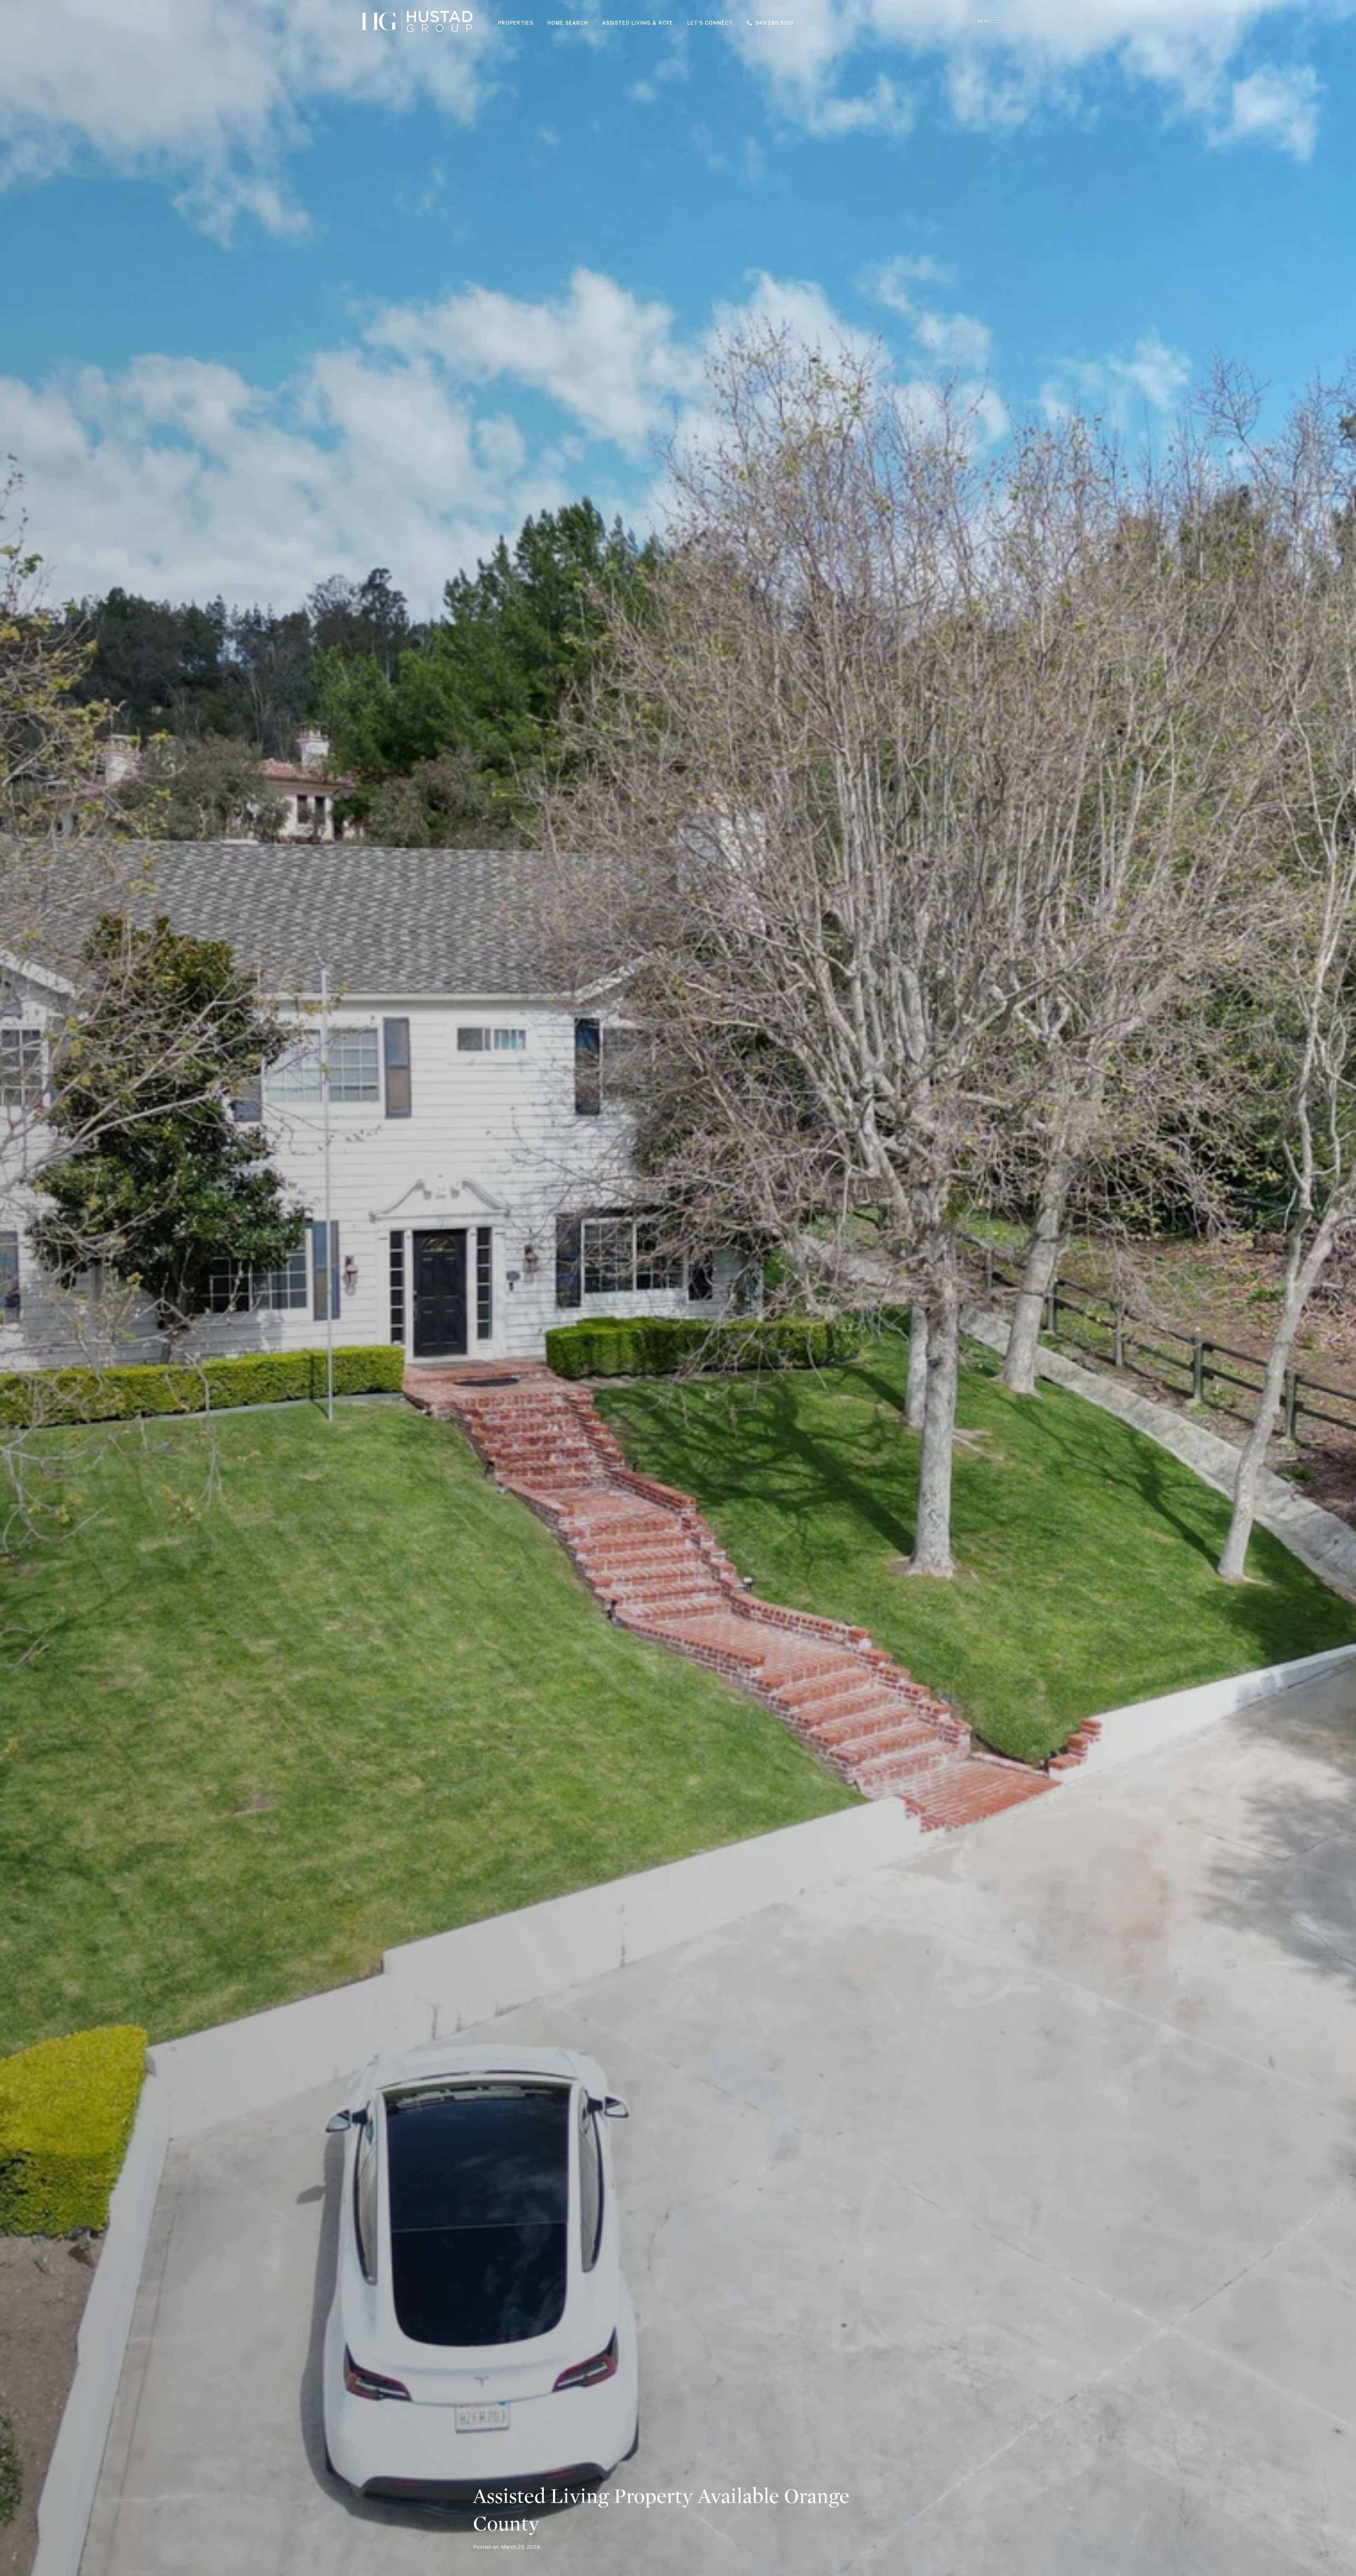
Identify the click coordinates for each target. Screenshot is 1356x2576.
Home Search (568, 23)
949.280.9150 (775, 23)
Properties (516, 23)
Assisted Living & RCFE (638, 23)
